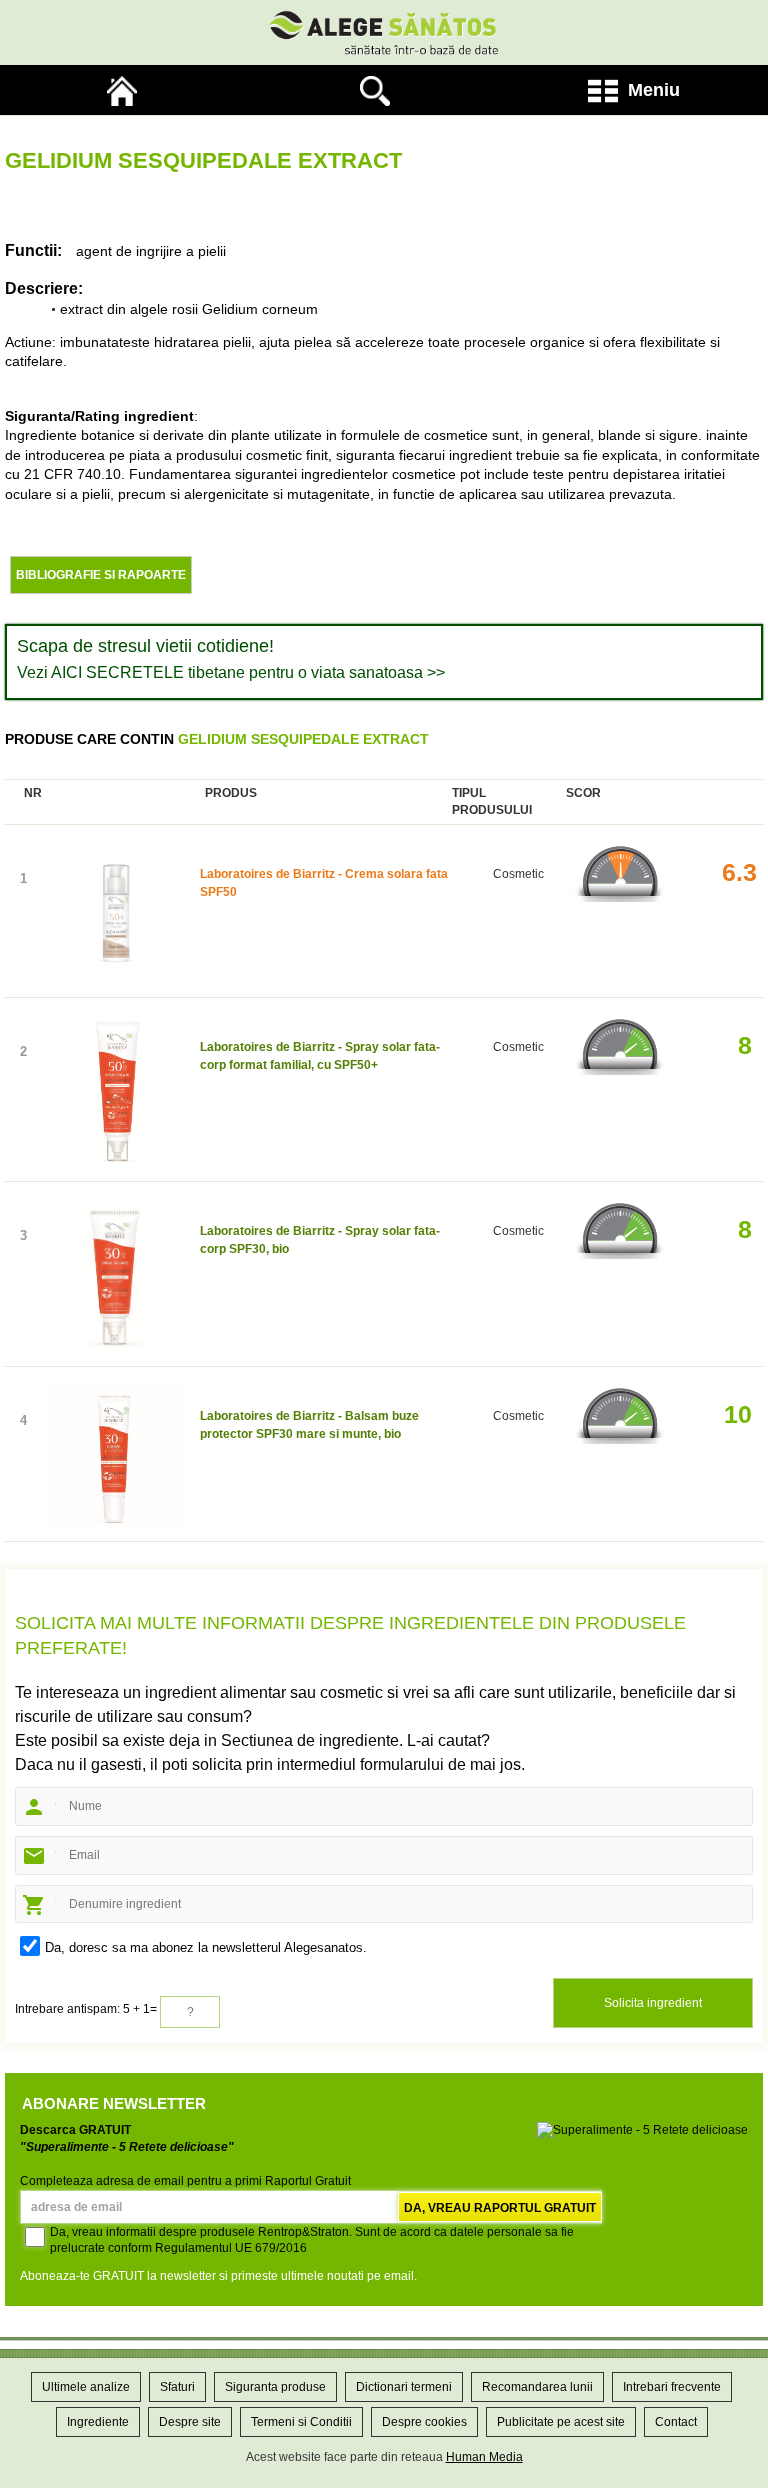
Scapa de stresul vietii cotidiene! (145, 646)
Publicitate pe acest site (561, 2422)
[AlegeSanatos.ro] (126, 90)
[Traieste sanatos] (384, 32)
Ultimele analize (86, 2387)
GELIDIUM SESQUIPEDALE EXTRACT (303, 739)
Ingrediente (98, 2422)
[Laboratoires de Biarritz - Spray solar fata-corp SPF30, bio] (117, 1279)
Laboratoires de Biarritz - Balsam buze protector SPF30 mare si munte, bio (309, 1425)
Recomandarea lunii (537, 2387)
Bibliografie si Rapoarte (101, 575)
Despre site (190, 2422)
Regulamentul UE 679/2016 (231, 2248)
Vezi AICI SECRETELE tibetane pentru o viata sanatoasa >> (231, 672)
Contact (676, 2422)
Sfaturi (177, 2387)
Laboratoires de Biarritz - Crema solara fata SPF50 (324, 883)
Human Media (484, 2457)
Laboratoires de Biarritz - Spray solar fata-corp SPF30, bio (320, 1240)
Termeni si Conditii (301, 2422)
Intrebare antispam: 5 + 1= (86, 2009)
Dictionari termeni (404, 2387)
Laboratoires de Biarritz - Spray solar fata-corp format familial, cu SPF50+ (320, 1056)
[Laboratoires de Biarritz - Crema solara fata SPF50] (117, 916)
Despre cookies (424, 2422)
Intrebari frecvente (672, 2387)
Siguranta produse (275, 2387)
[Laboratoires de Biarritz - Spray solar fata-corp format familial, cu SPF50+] (117, 1094)
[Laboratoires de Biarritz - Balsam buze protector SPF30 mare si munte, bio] (117, 1459)
